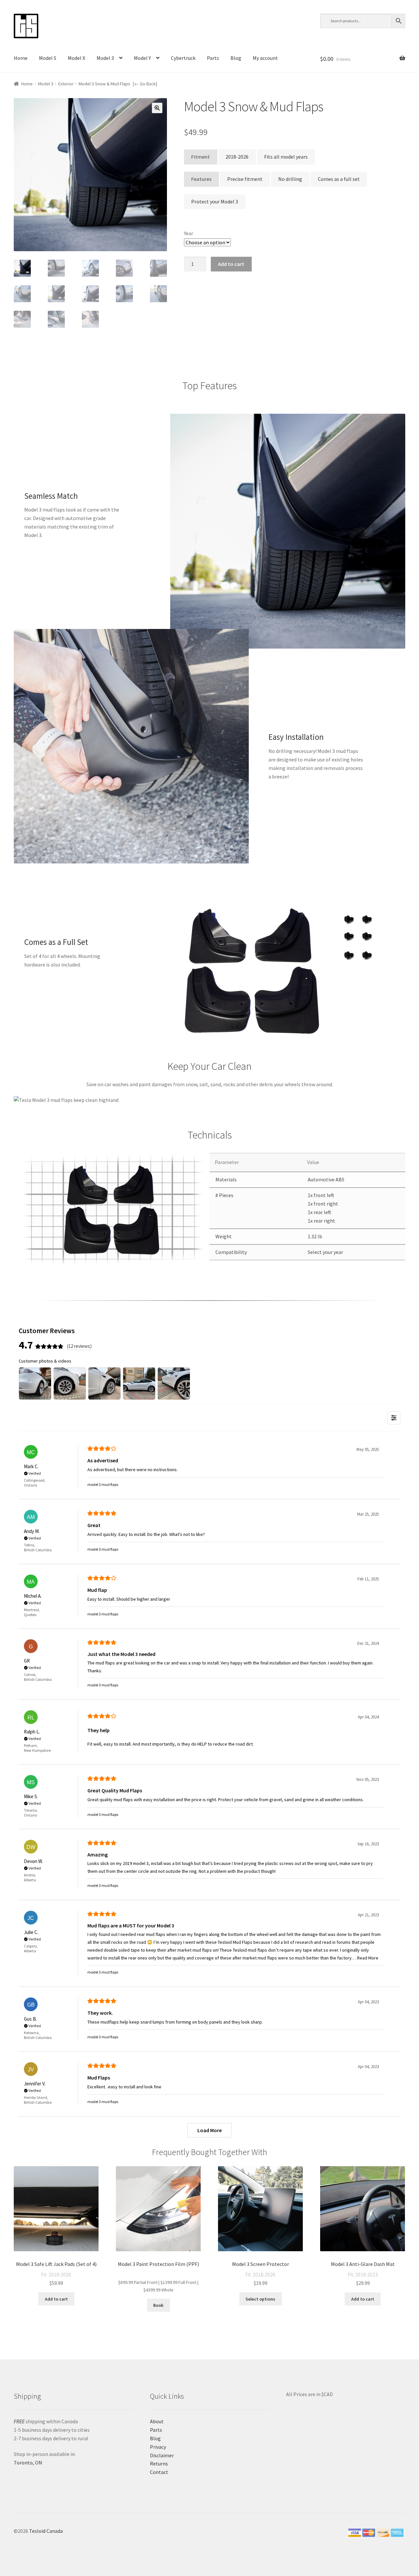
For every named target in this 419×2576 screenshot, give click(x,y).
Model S (48, 58)
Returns (159, 2463)
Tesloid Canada (46, 2531)
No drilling (290, 179)
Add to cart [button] (56, 2299)
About (157, 2421)
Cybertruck (183, 58)
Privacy (158, 2447)
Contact (159, 2472)
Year (189, 233)
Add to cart (231, 264)
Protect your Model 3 (215, 201)
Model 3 (105, 58)
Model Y (142, 58)
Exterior (66, 84)
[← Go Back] (145, 84)
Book (158, 2305)
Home (21, 58)
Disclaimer (162, 2455)
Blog (236, 58)
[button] (157, 108)
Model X (76, 58)
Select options (260, 2299)
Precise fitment (245, 179)
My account (265, 58)
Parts (213, 58)
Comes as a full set (339, 179)
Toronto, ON (28, 2463)
